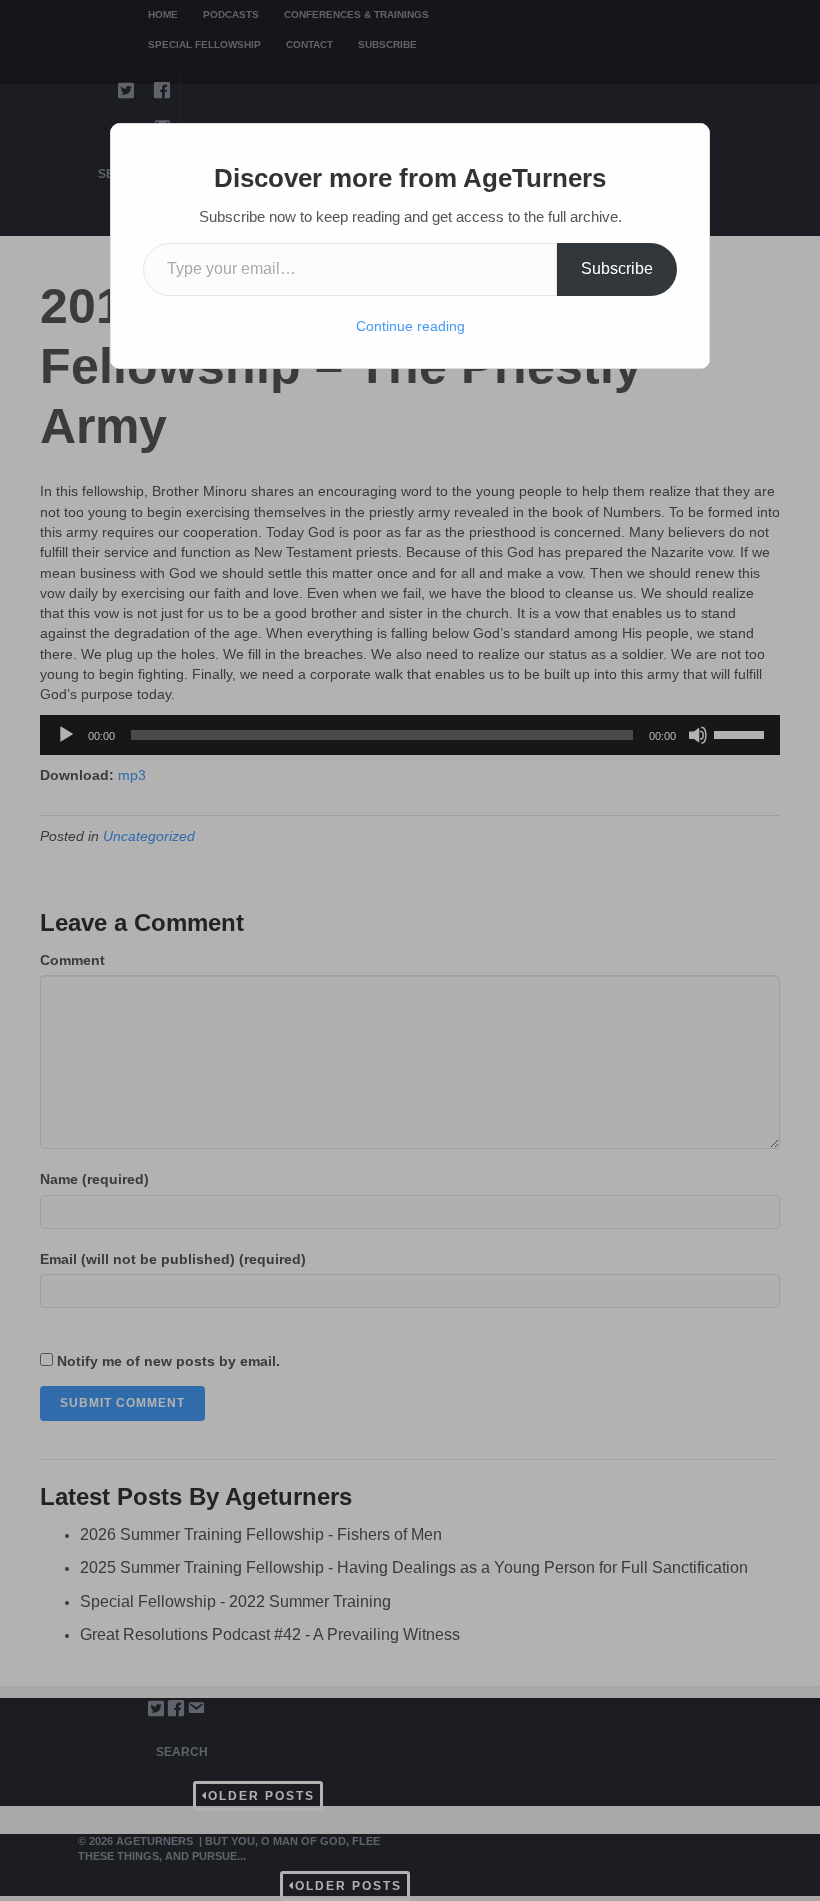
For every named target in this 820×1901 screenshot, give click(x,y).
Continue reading (410, 326)
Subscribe (617, 268)
